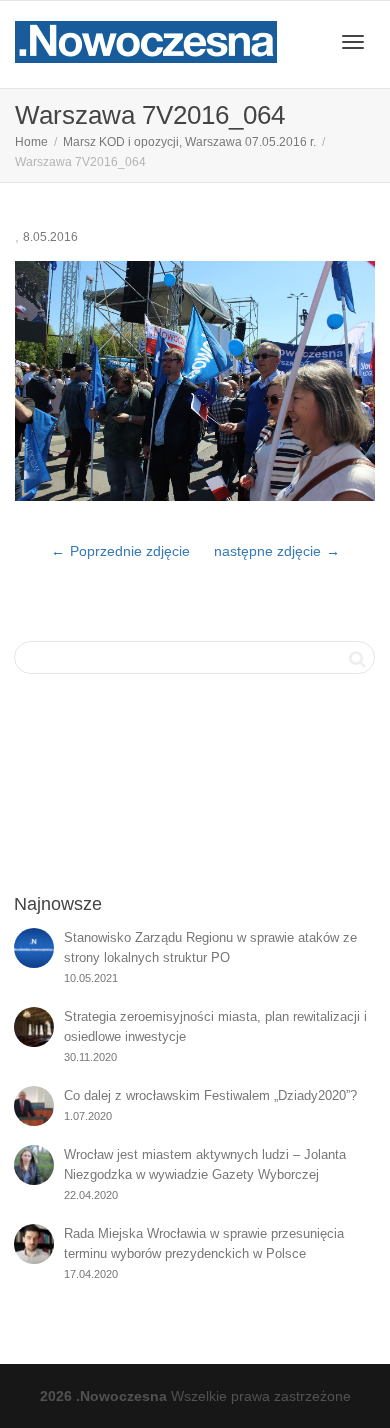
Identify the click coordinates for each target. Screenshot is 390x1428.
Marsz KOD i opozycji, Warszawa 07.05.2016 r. (189, 142)
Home (31, 142)
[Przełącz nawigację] (353, 42)
